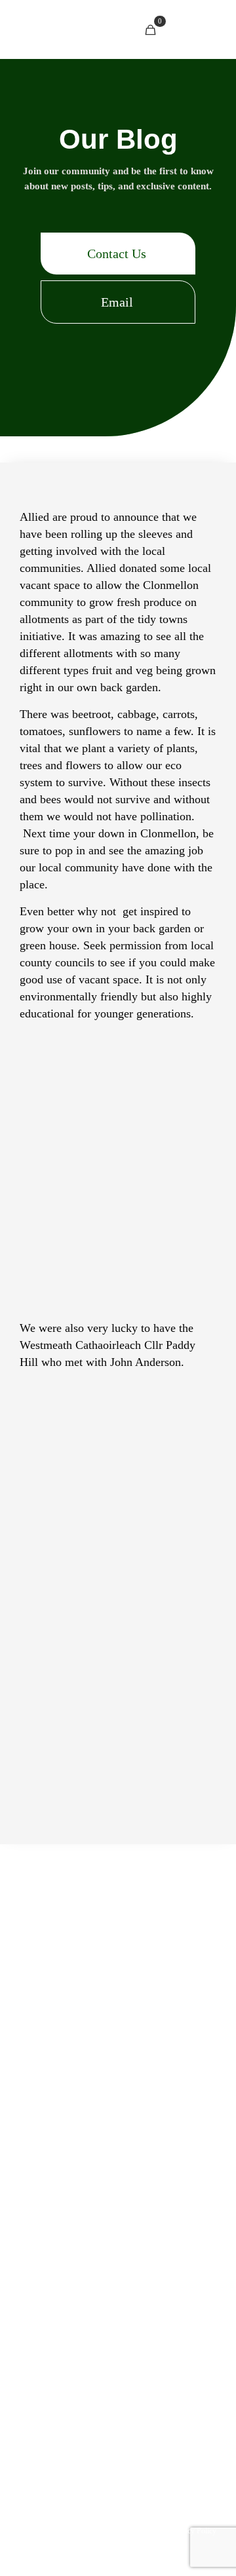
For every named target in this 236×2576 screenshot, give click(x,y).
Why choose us (117, 2218)
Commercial (167, 2176)
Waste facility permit (154, 2239)
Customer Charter (156, 2512)
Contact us (185, 2197)
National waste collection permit (89, 2261)
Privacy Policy (194, 2531)
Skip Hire (115, 2176)
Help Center (53, 2197)
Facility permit (69, 2239)
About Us (136, 2197)
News (97, 2197)
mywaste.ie (191, 2261)
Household (66, 2176)
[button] (118, 254)
